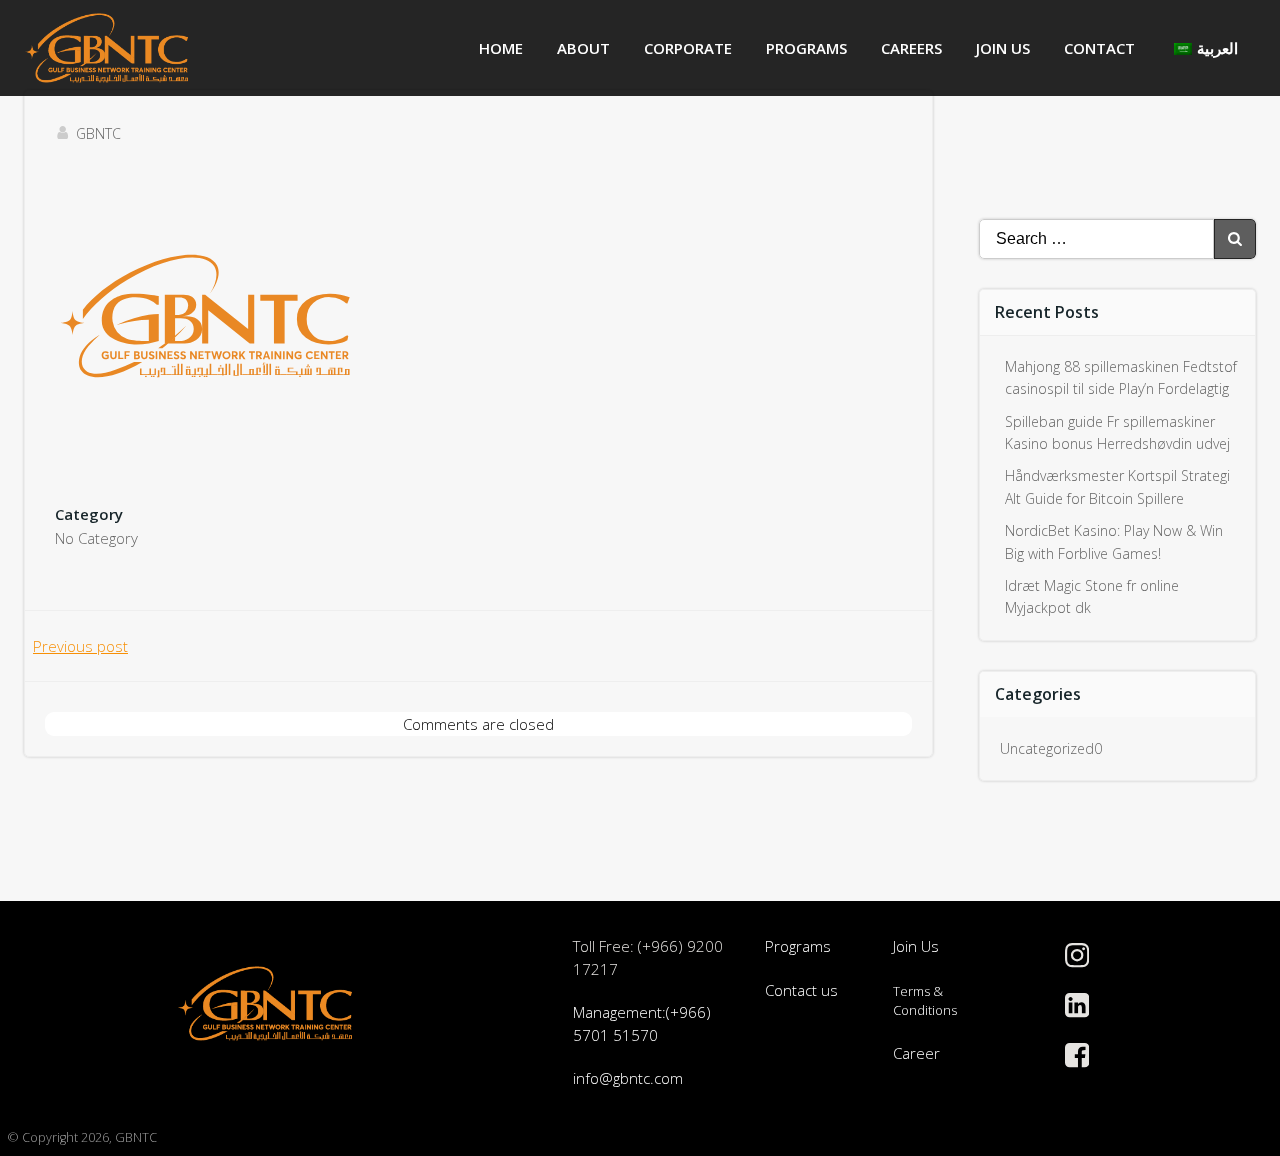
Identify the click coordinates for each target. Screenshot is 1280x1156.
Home (501, 48)
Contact (1099, 48)
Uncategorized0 (1051, 748)
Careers (911, 48)
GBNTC (98, 133)
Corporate (688, 48)
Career (916, 1053)
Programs (806, 48)
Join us (1003, 48)
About (583, 48)
